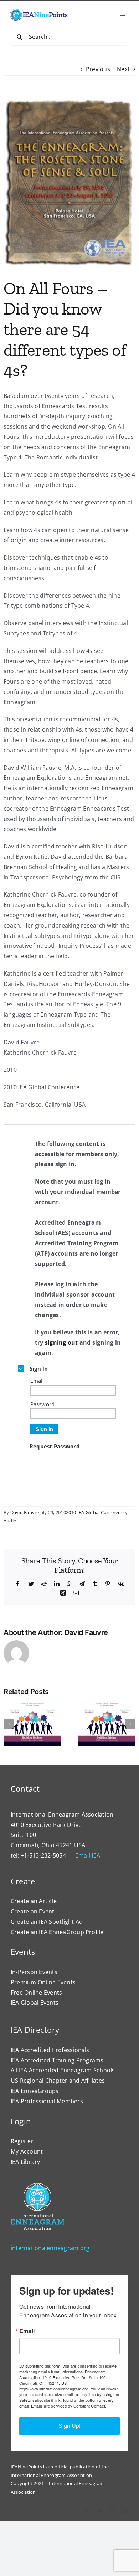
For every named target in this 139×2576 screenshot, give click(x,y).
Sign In (44, 1429)
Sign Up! (69, 2426)
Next (123, 69)
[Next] (130, 1724)
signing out (61, 1342)
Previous (98, 69)
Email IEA (88, 1855)
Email (27, 2331)
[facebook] (87, 2511)
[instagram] (113, 2511)
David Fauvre (25, 1512)
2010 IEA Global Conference (96, 1512)
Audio (10, 1521)
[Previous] (9, 1724)
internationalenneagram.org (50, 2248)
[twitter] (99, 2511)
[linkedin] (125, 2511)
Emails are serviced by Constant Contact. (69, 2406)
